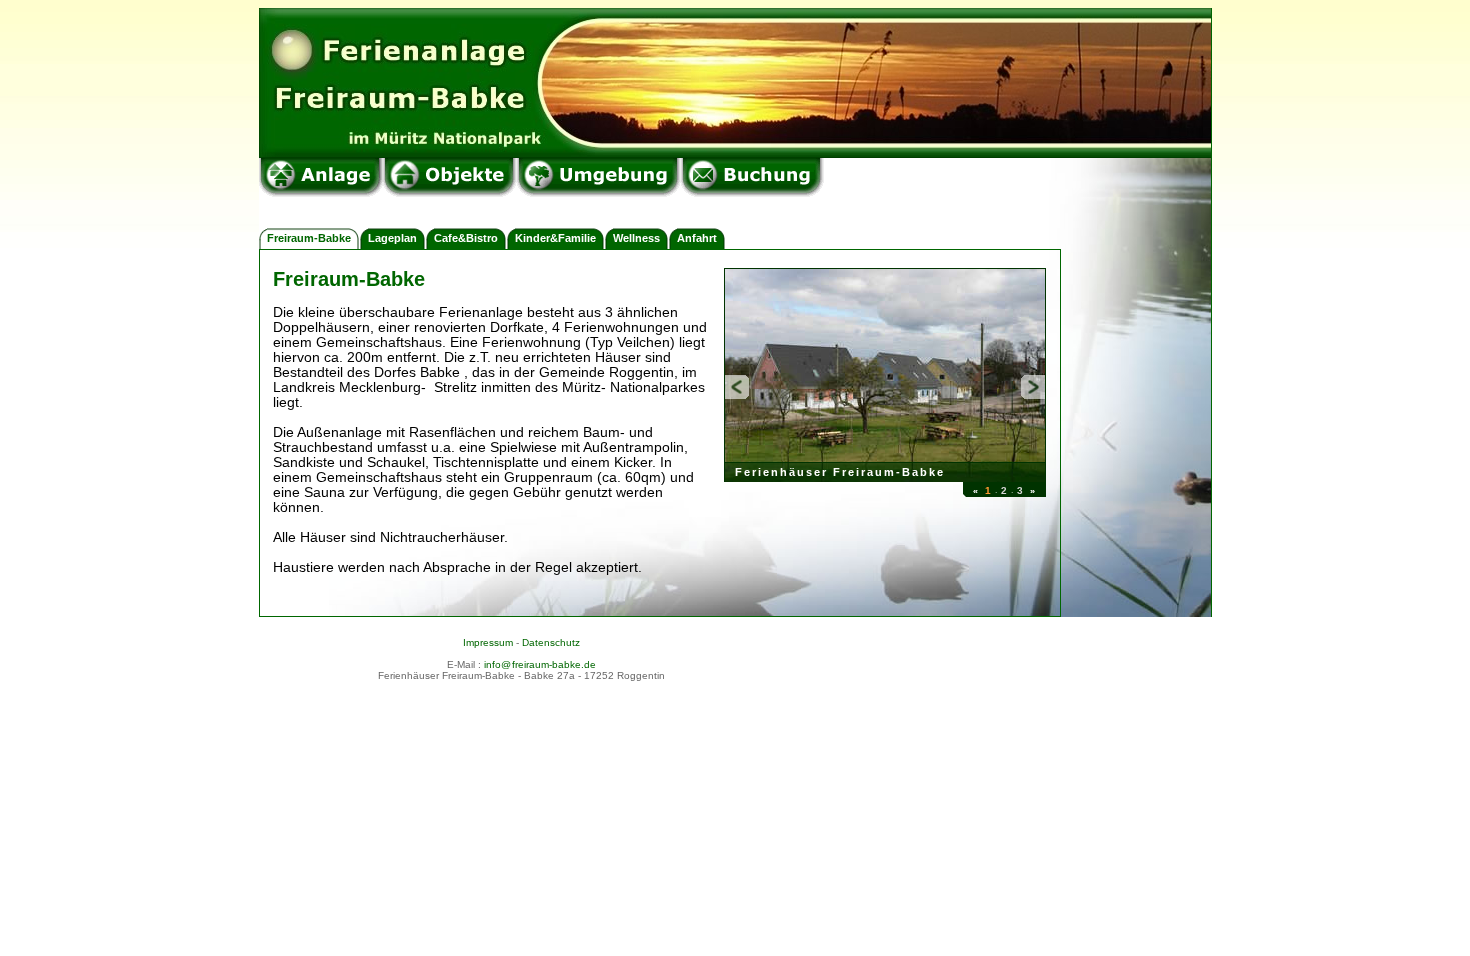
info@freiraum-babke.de (540, 664)
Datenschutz (551, 642)
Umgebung (599, 177)
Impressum (488, 642)
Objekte (450, 177)
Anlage (321, 177)
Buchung (752, 177)
